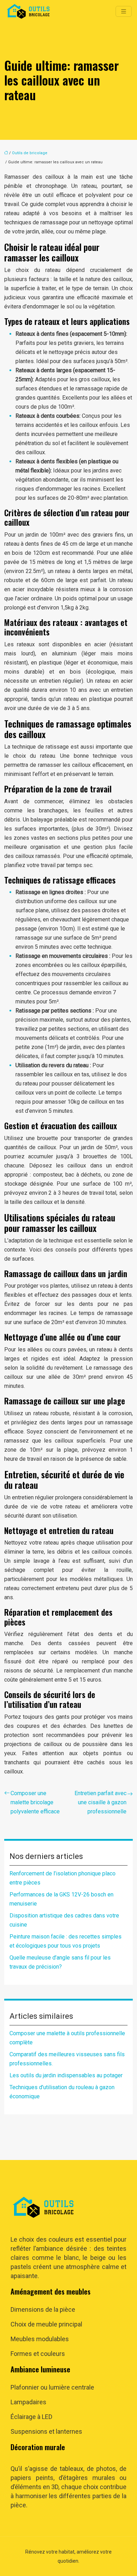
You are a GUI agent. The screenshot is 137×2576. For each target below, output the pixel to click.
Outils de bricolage (30, 153)
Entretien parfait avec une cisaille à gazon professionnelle (100, 1802)
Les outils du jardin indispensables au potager (66, 2075)
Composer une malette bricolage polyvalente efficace (35, 1802)
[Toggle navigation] (124, 11)
